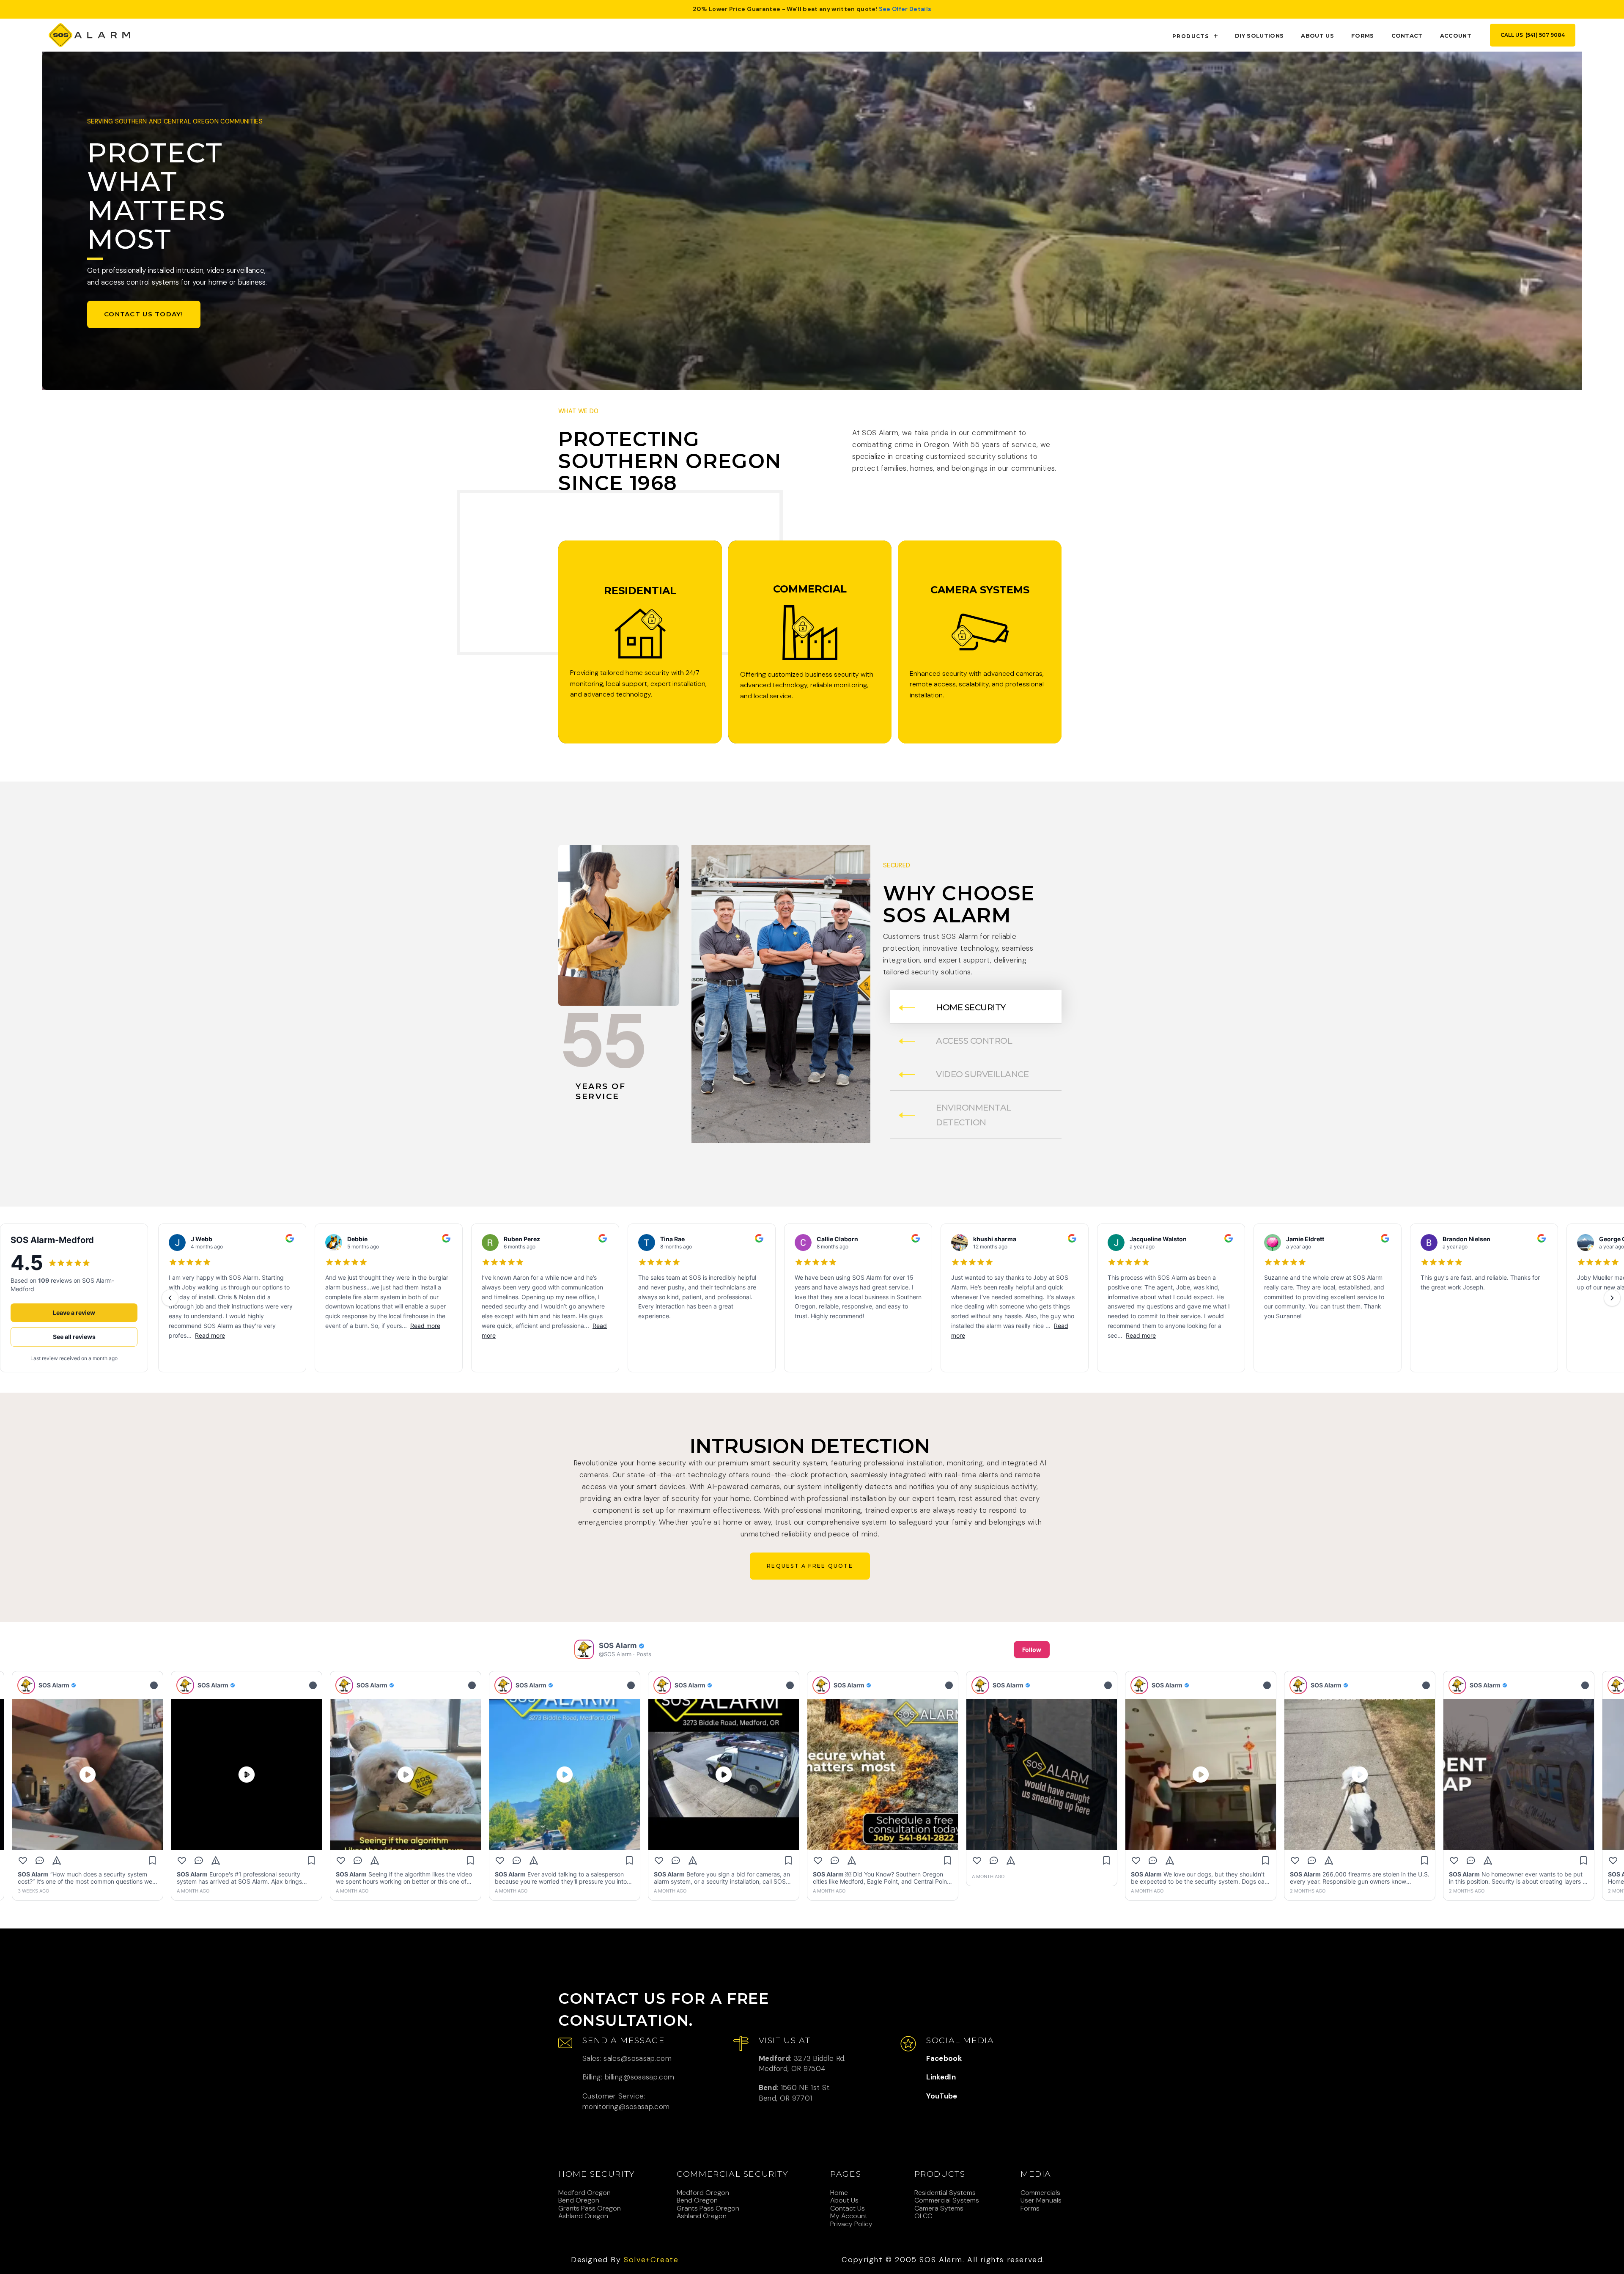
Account (1456, 36)
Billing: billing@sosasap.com (628, 2077)
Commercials (1040, 2193)
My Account (849, 2216)
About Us (844, 2200)
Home (839, 2193)
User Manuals (1041, 2200)
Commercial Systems (947, 2200)
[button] (1196, 35)
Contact (1407, 36)
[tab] (976, 1007)
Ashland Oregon (583, 2216)
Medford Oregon (584, 2193)
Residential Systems (945, 2193)
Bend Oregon (579, 2200)
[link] (89, 35)
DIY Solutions (1259, 36)
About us (1317, 36)
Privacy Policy (851, 2224)
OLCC (923, 2216)
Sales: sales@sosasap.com (627, 2058)
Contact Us (848, 2208)
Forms (1363, 36)
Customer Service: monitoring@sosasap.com (626, 2101)
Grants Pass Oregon (590, 2208)
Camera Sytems (939, 2208)
